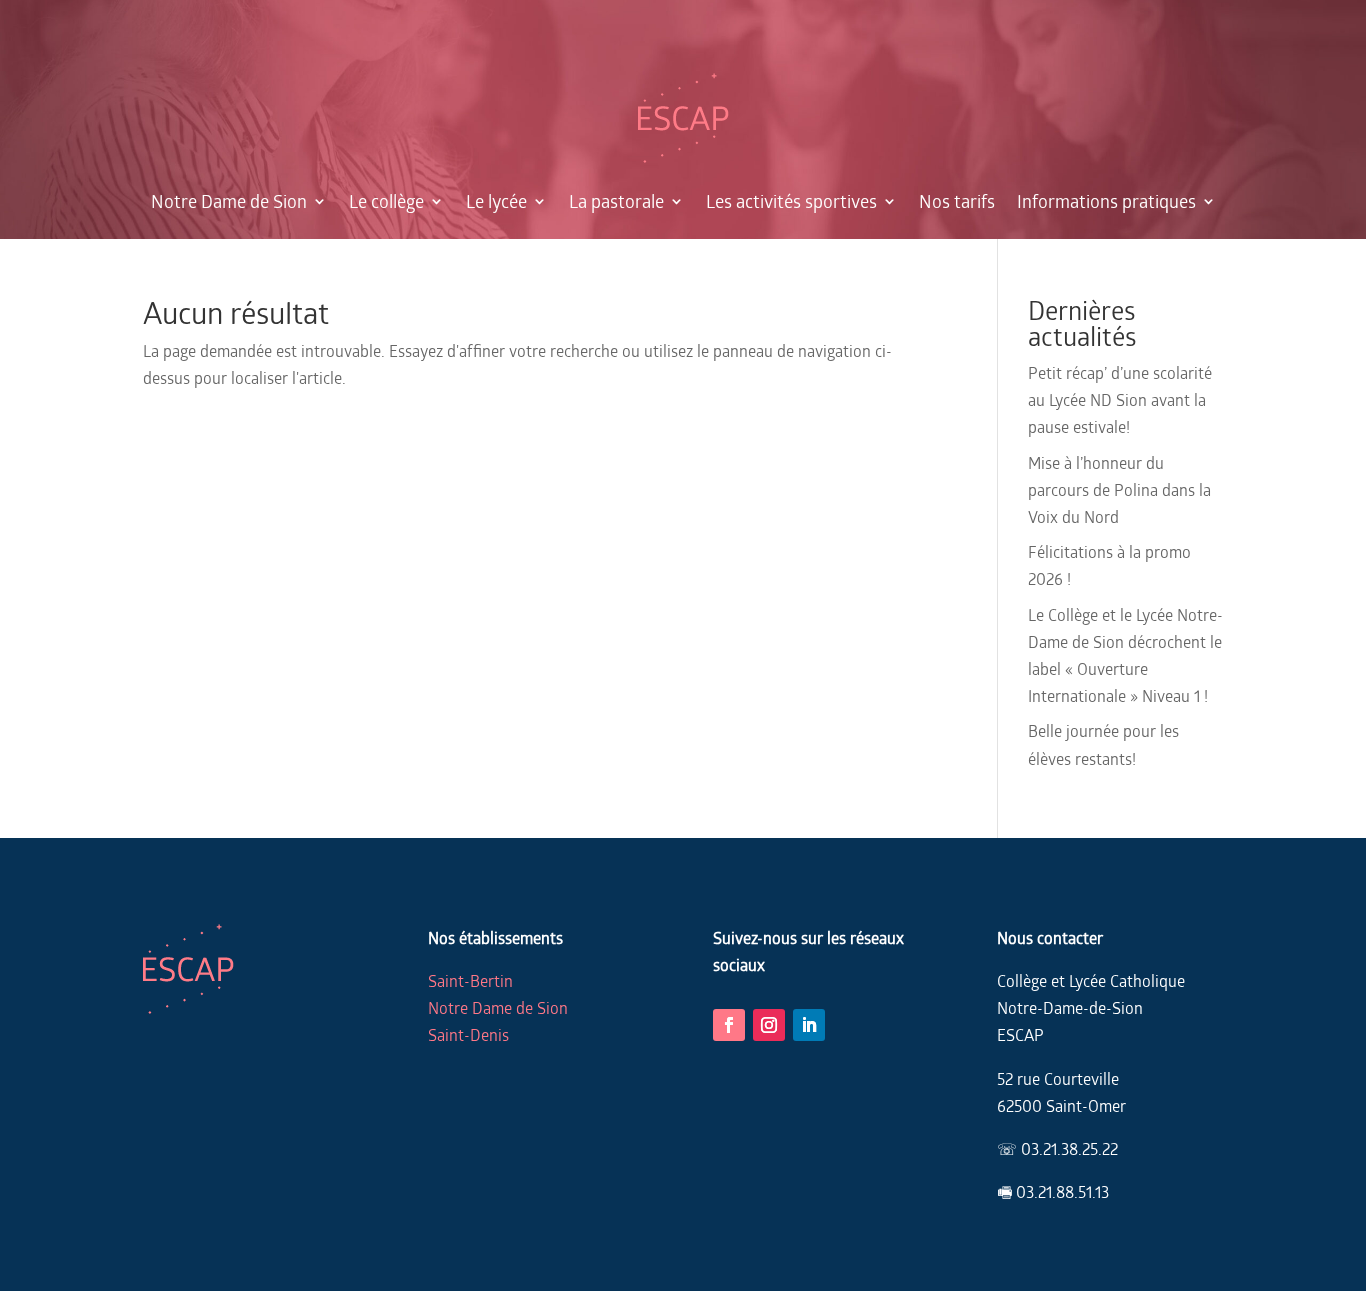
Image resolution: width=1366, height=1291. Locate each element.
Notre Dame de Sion (229, 201)
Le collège (386, 201)
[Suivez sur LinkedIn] (809, 1025)
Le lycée (496, 201)
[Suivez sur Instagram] (769, 1025)
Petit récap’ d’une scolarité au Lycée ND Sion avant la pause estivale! (1120, 399)
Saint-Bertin (470, 980)
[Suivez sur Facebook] (729, 1025)
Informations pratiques (1106, 201)
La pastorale (616, 201)
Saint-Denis (468, 1034)
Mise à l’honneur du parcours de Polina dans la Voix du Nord (1119, 489)
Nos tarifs (957, 201)
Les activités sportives (791, 201)
